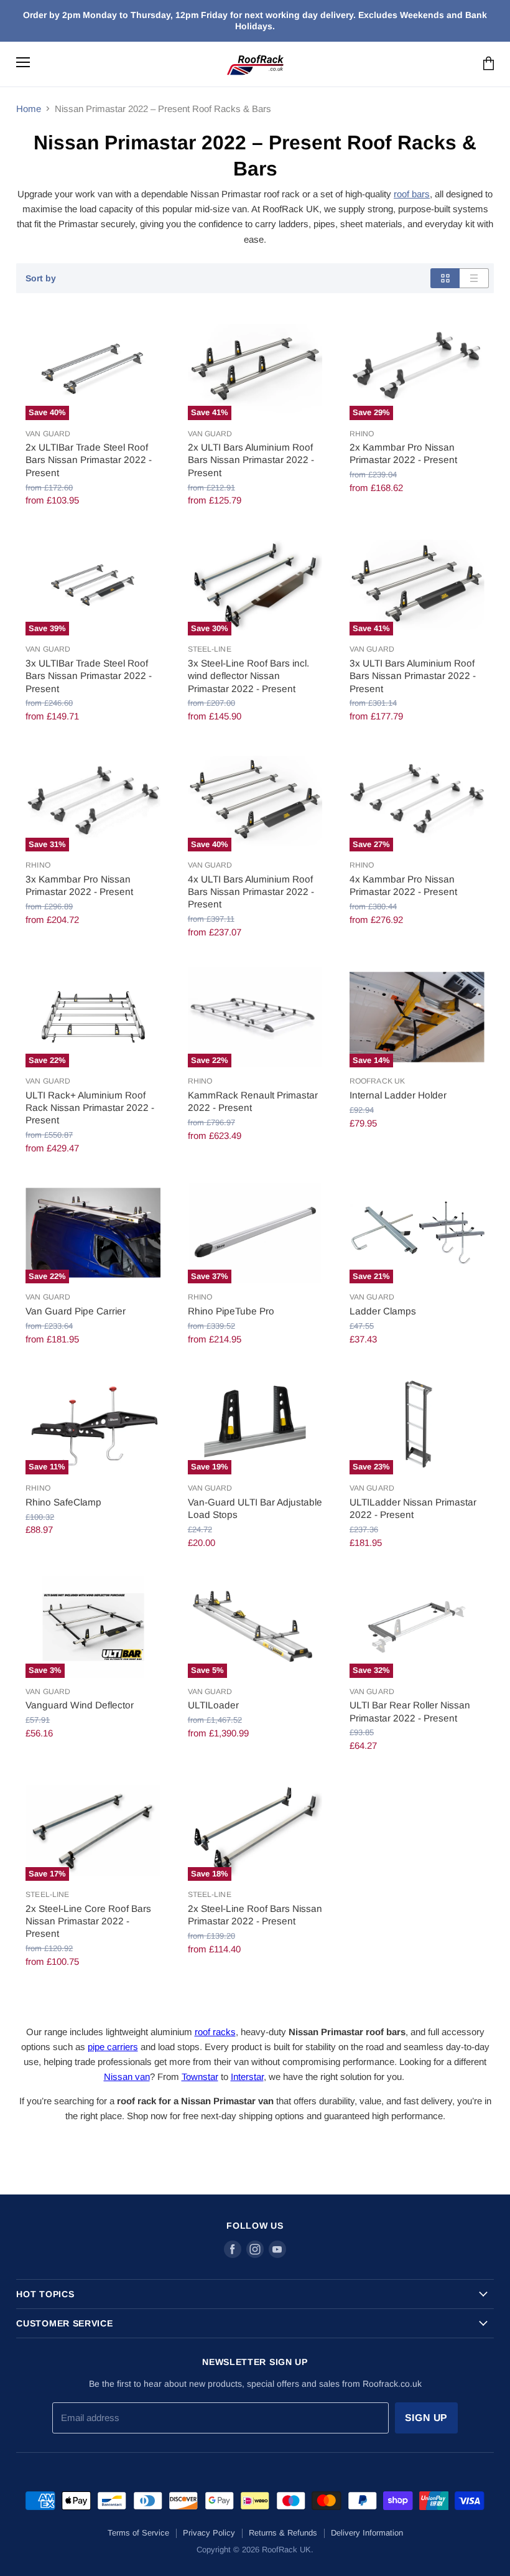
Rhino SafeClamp (63, 1502)
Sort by (41, 278)
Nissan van (127, 2077)
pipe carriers (113, 2047)
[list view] (474, 278)
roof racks (215, 2032)
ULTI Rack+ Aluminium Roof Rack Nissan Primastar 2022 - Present (90, 1108)
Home (29, 109)
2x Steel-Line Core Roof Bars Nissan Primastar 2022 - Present (88, 1921)
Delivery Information (367, 2533)
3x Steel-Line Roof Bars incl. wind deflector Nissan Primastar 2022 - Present (248, 676)
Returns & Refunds (283, 2533)
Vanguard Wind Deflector (80, 1705)
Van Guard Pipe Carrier (76, 1311)
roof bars (412, 194)
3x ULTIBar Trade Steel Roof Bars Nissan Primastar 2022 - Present (89, 676)
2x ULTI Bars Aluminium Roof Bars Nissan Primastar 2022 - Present (251, 460)
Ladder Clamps (383, 1311)
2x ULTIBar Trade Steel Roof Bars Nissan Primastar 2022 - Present (89, 460)
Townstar (200, 2077)
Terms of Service (138, 2533)
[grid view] (445, 278)
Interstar (247, 2077)
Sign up (427, 2418)
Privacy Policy (209, 2533)
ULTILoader (213, 1705)
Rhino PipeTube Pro (231, 1311)
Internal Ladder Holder (398, 1095)
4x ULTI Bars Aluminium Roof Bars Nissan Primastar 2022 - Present (251, 892)
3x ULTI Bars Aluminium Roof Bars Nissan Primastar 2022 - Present (413, 676)
